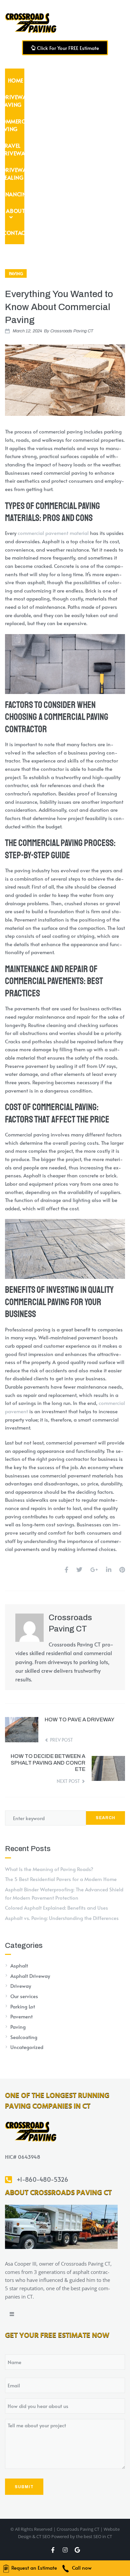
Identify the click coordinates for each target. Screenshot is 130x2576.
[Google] (77, 2550)
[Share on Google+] (94, 1569)
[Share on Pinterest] (122, 1569)
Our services (24, 1996)
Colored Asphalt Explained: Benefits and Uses (56, 1907)
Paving (16, 273)
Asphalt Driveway (30, 1976)
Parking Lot (23, 2006)
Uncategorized (27, 2047)
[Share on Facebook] (66, 1569)
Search (105, 1818)
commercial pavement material (53, 533)
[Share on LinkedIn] (109, 1569)
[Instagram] (65, 2550)
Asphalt (19, 1965)
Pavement (21, 2016)
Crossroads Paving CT (72, 331)
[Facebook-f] (53, 2550)
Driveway (21, 1986)
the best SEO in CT (94, 2536)
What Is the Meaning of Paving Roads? (49, 1869)
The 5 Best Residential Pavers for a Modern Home (61, 1879)
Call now (81, 2568)
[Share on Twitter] (79, 1569)
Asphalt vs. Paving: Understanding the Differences (62, 1918)
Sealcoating (24, 2037)
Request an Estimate (33, 2568)
